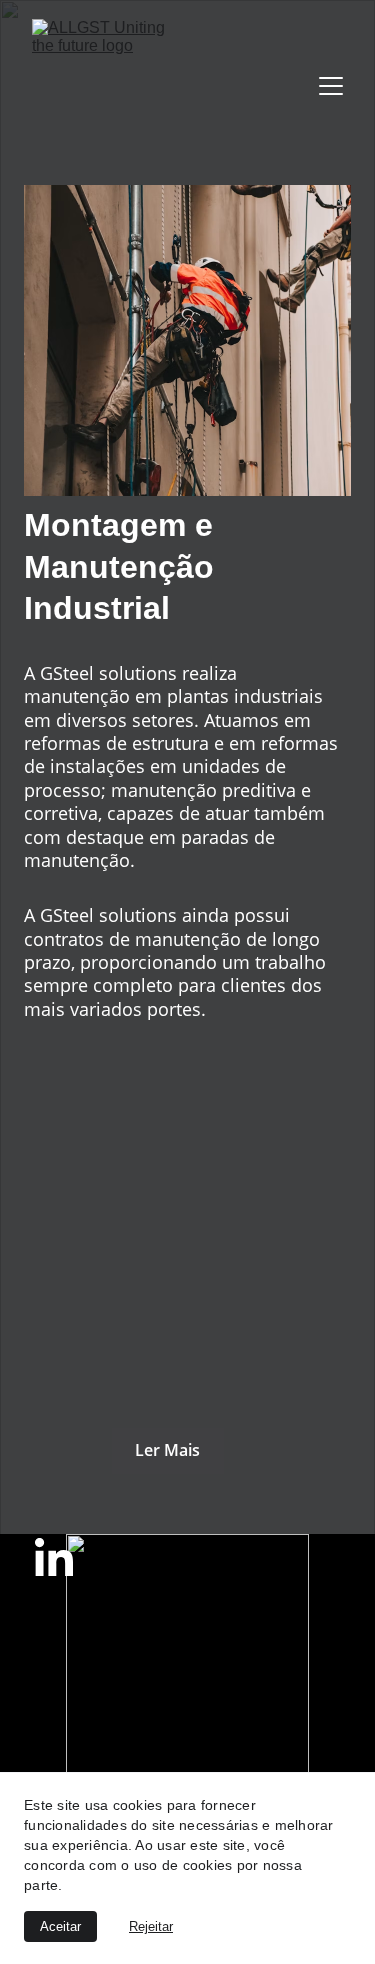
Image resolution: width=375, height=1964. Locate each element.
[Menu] (331, 86)
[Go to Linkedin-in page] (54, 1557)
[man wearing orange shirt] (188, 340)
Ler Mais (167, 1450)
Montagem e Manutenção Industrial (123, 566)
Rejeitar (151, 1926)
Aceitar (60, 1926)
